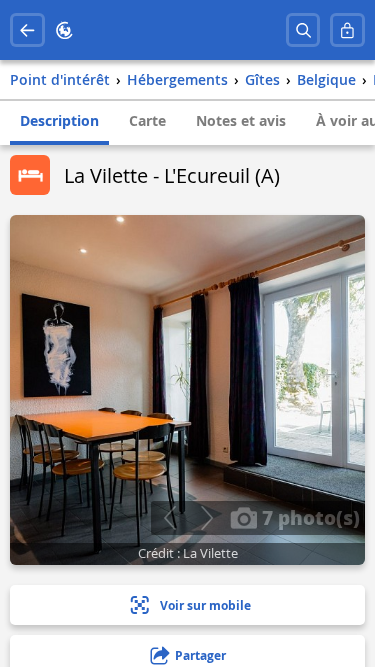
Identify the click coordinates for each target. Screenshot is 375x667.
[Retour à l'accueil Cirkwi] (64, 30)
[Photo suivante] (206, 518)
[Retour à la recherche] (27, 30)
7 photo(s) (308, 517)
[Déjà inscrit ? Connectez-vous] (347, 30)
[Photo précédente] (169, 518)
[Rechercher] (303, 30)
